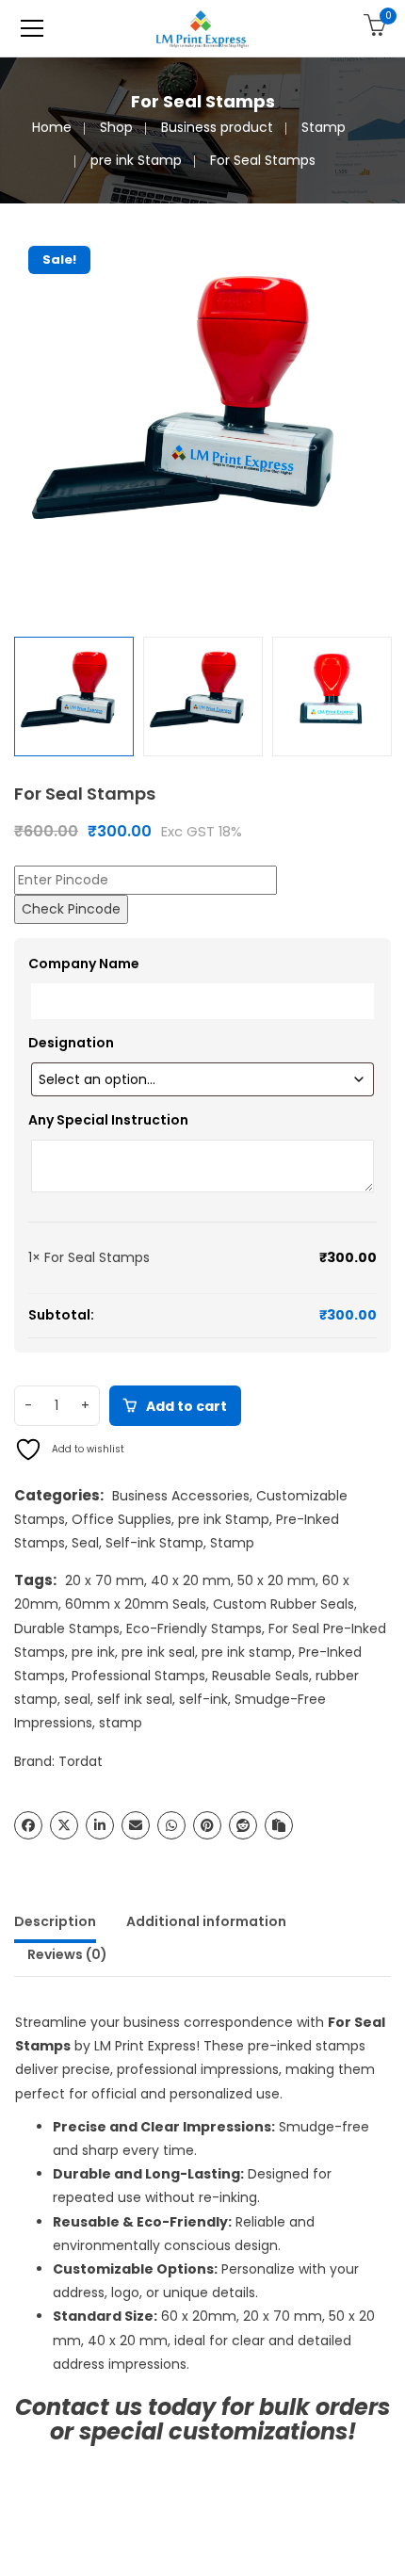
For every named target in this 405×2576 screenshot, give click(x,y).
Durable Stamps (67, 1628)
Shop (116, 127)
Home (52, 127)
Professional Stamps (138, 1676)
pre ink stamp (247, 1652)
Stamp (324, 127)
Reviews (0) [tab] (67, 1954)
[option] (202, 420)
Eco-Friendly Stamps (194, 1628)
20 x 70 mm (105, 1580)
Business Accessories (181, 1496)
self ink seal (135, 1699)
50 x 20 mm (276, 1580)
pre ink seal (158, 1652)
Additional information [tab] (206, 1921)
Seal (85, 1543)
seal (77, 1699)
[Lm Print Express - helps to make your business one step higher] (202, 28)
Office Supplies (121, 1519)
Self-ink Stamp (154, 1543)
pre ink (93, 1652)
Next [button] (381, 420)
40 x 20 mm (191, 1580)
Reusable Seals (260, 1676)
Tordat (81, 1761)
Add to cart (186, 1406)
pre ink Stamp (136, 160)
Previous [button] (24, 420)
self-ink (203, 1699)
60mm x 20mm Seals (136, 1604)
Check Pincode (71, 909)
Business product (217, 127)
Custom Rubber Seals (283, 1604)
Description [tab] (55, 1921)
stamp (121, 1723)
